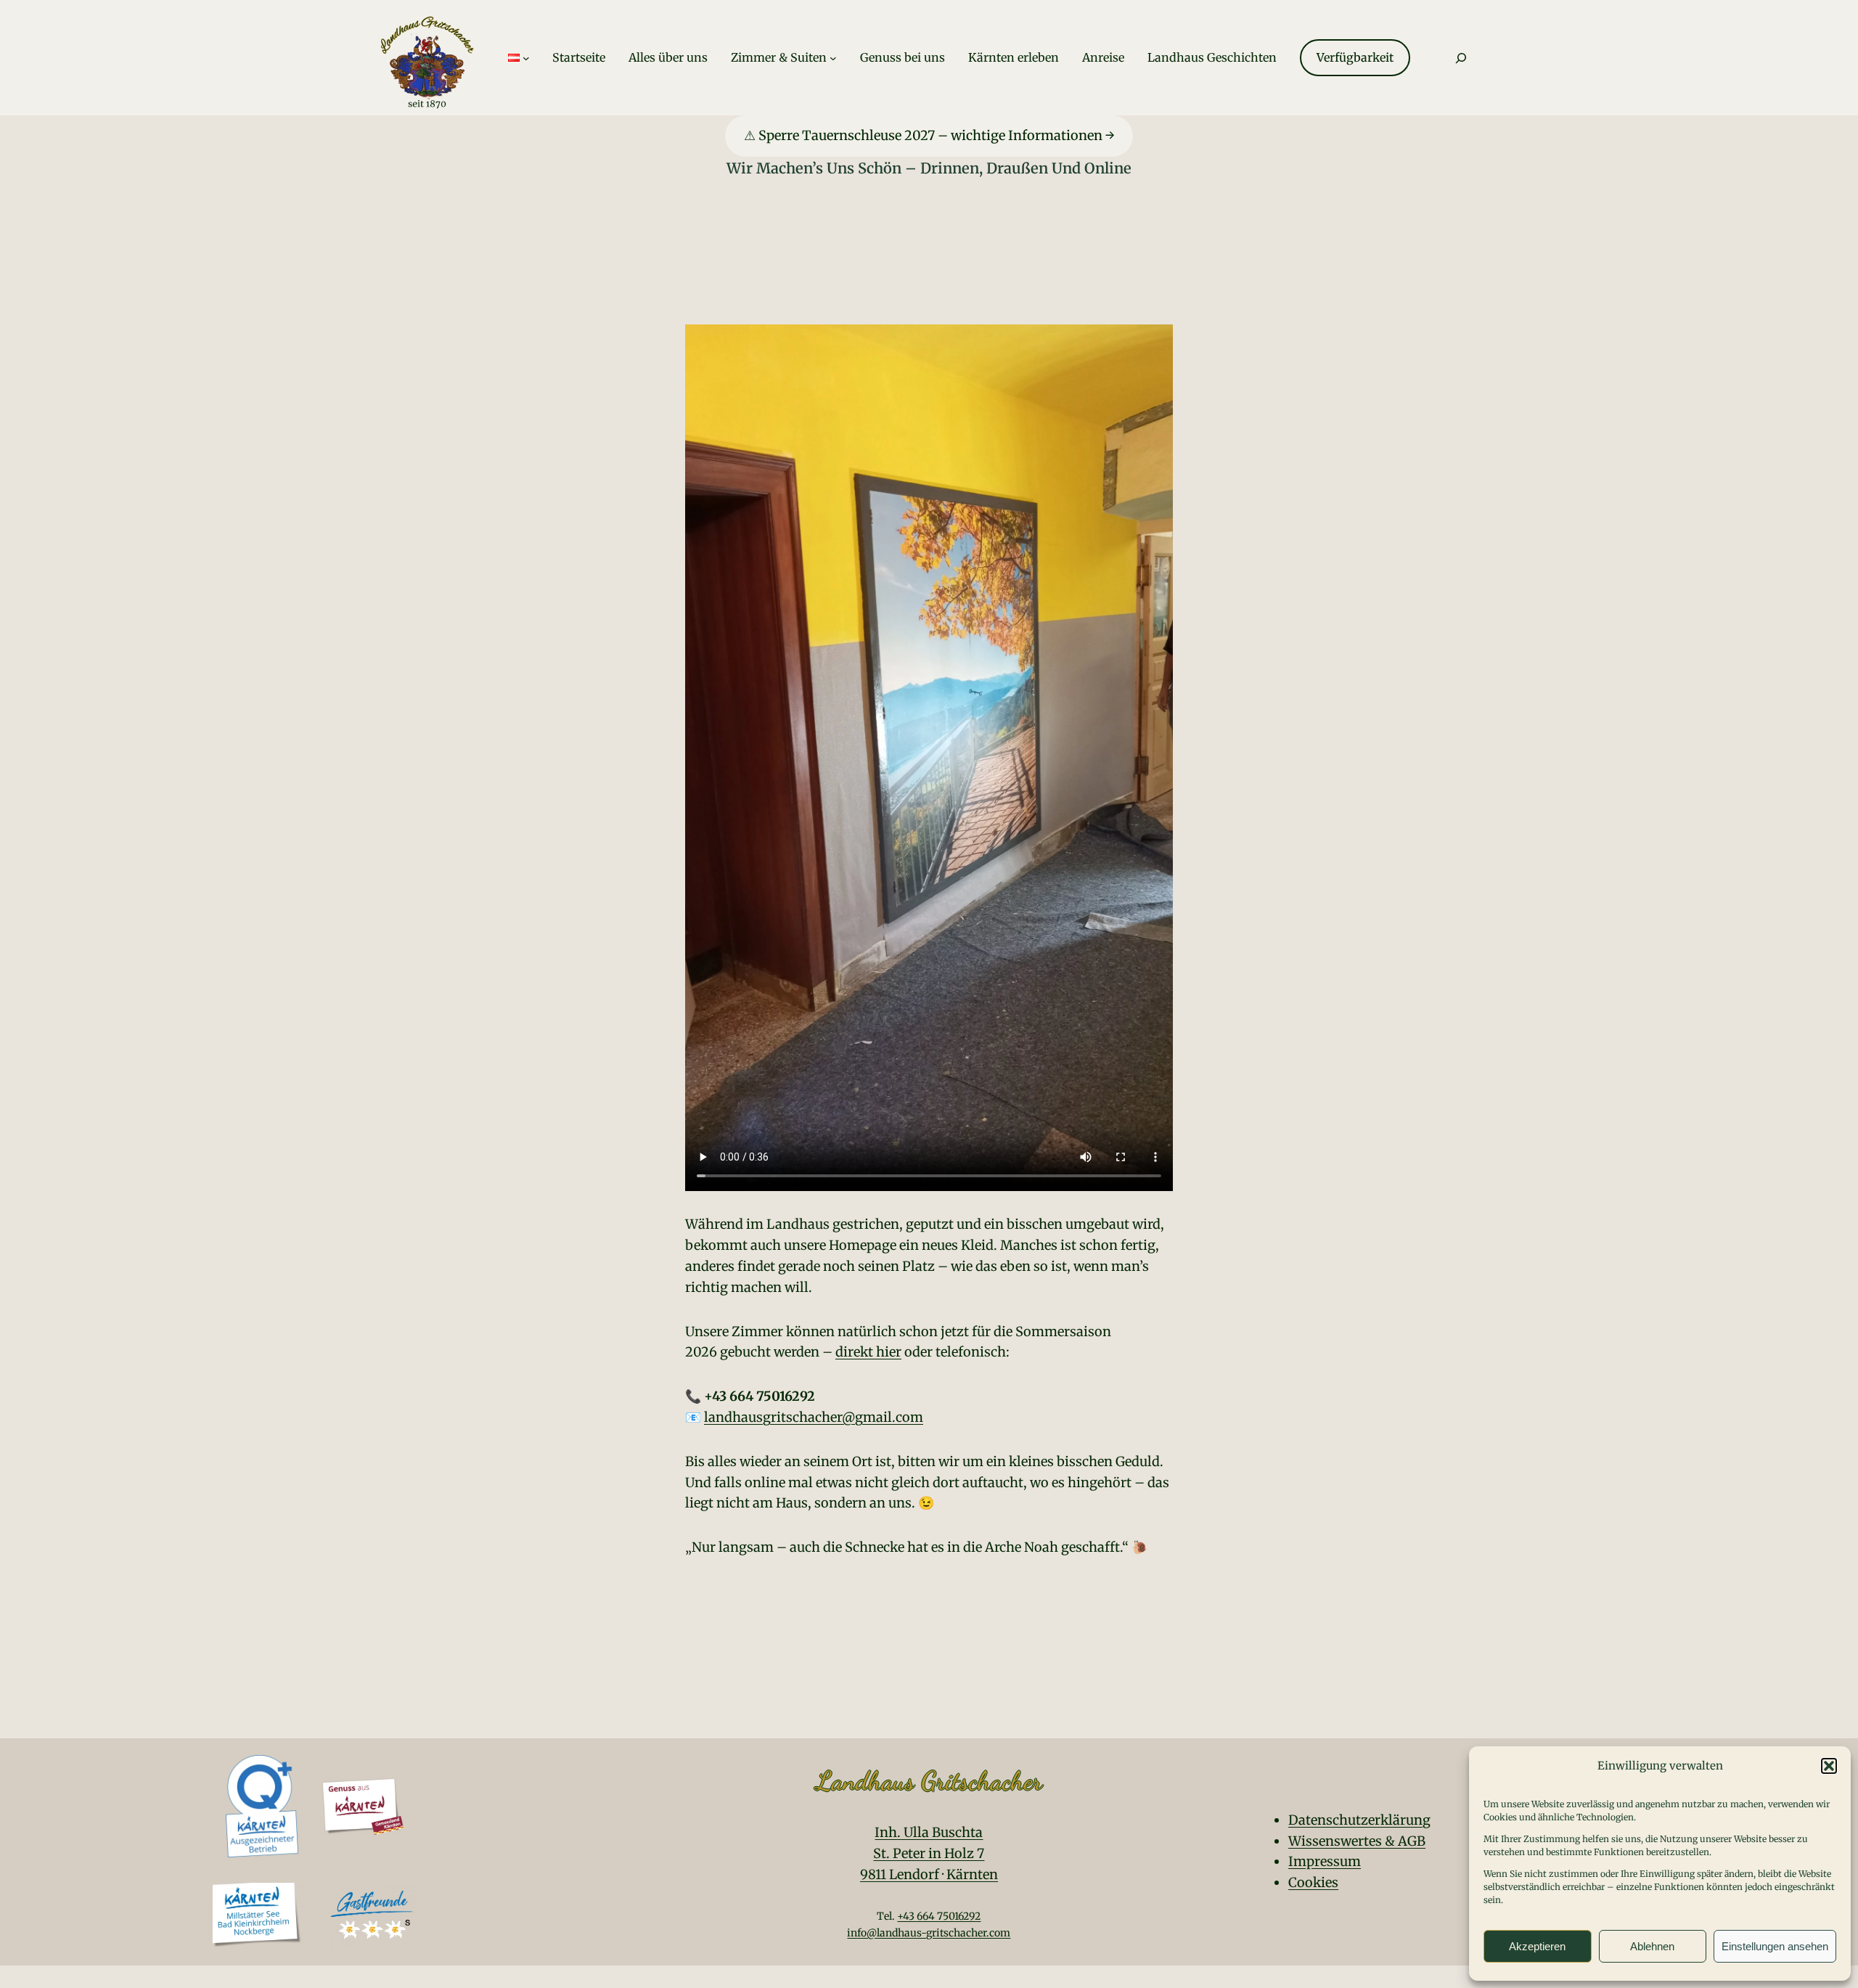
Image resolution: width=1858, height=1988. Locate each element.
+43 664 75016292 (939, 1916)
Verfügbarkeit (1355, 57)
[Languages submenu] (526, 58)
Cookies (1313, 1882)
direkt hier (868, 1352)
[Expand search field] (1461, 58)
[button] (1829, 1766)
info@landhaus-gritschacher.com (929, 1933)
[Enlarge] (385, 1796)
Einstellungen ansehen (1775, 1946)
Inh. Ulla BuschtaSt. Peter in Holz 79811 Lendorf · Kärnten (929, 1853)
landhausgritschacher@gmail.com (814, 1417)
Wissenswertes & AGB (1357, 1841)
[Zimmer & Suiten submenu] (833, 58)
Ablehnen (1652, 1946)
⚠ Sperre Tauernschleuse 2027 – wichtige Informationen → (929, 135)
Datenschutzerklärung (1359, 1820)
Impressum (1325, 1861)
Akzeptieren (1537, 1946)
